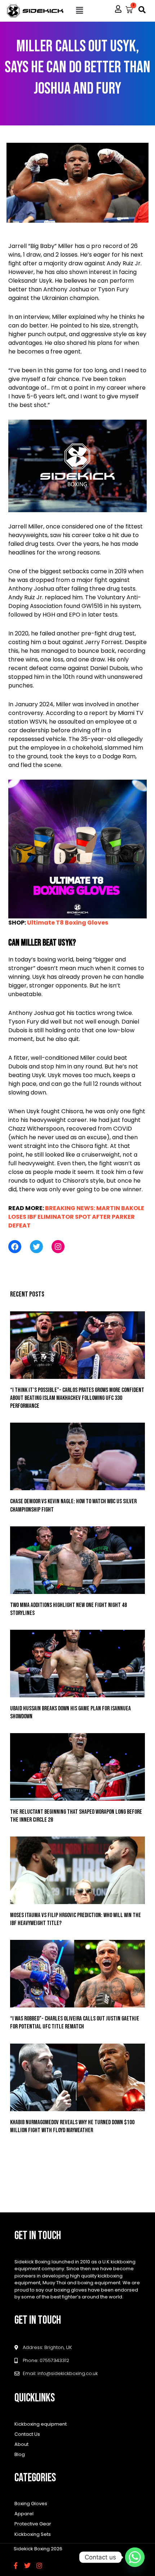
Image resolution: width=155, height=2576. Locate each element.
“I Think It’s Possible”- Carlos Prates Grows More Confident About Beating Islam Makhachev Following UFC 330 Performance (77, 1398)
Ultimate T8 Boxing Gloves (68, 923)
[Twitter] (36, 1247)
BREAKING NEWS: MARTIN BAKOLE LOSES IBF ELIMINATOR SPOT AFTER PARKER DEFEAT (76, 1217)
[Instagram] (58, 1247)
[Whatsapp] (135, 2557)
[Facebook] (15, 1247)
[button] (80, 10)
